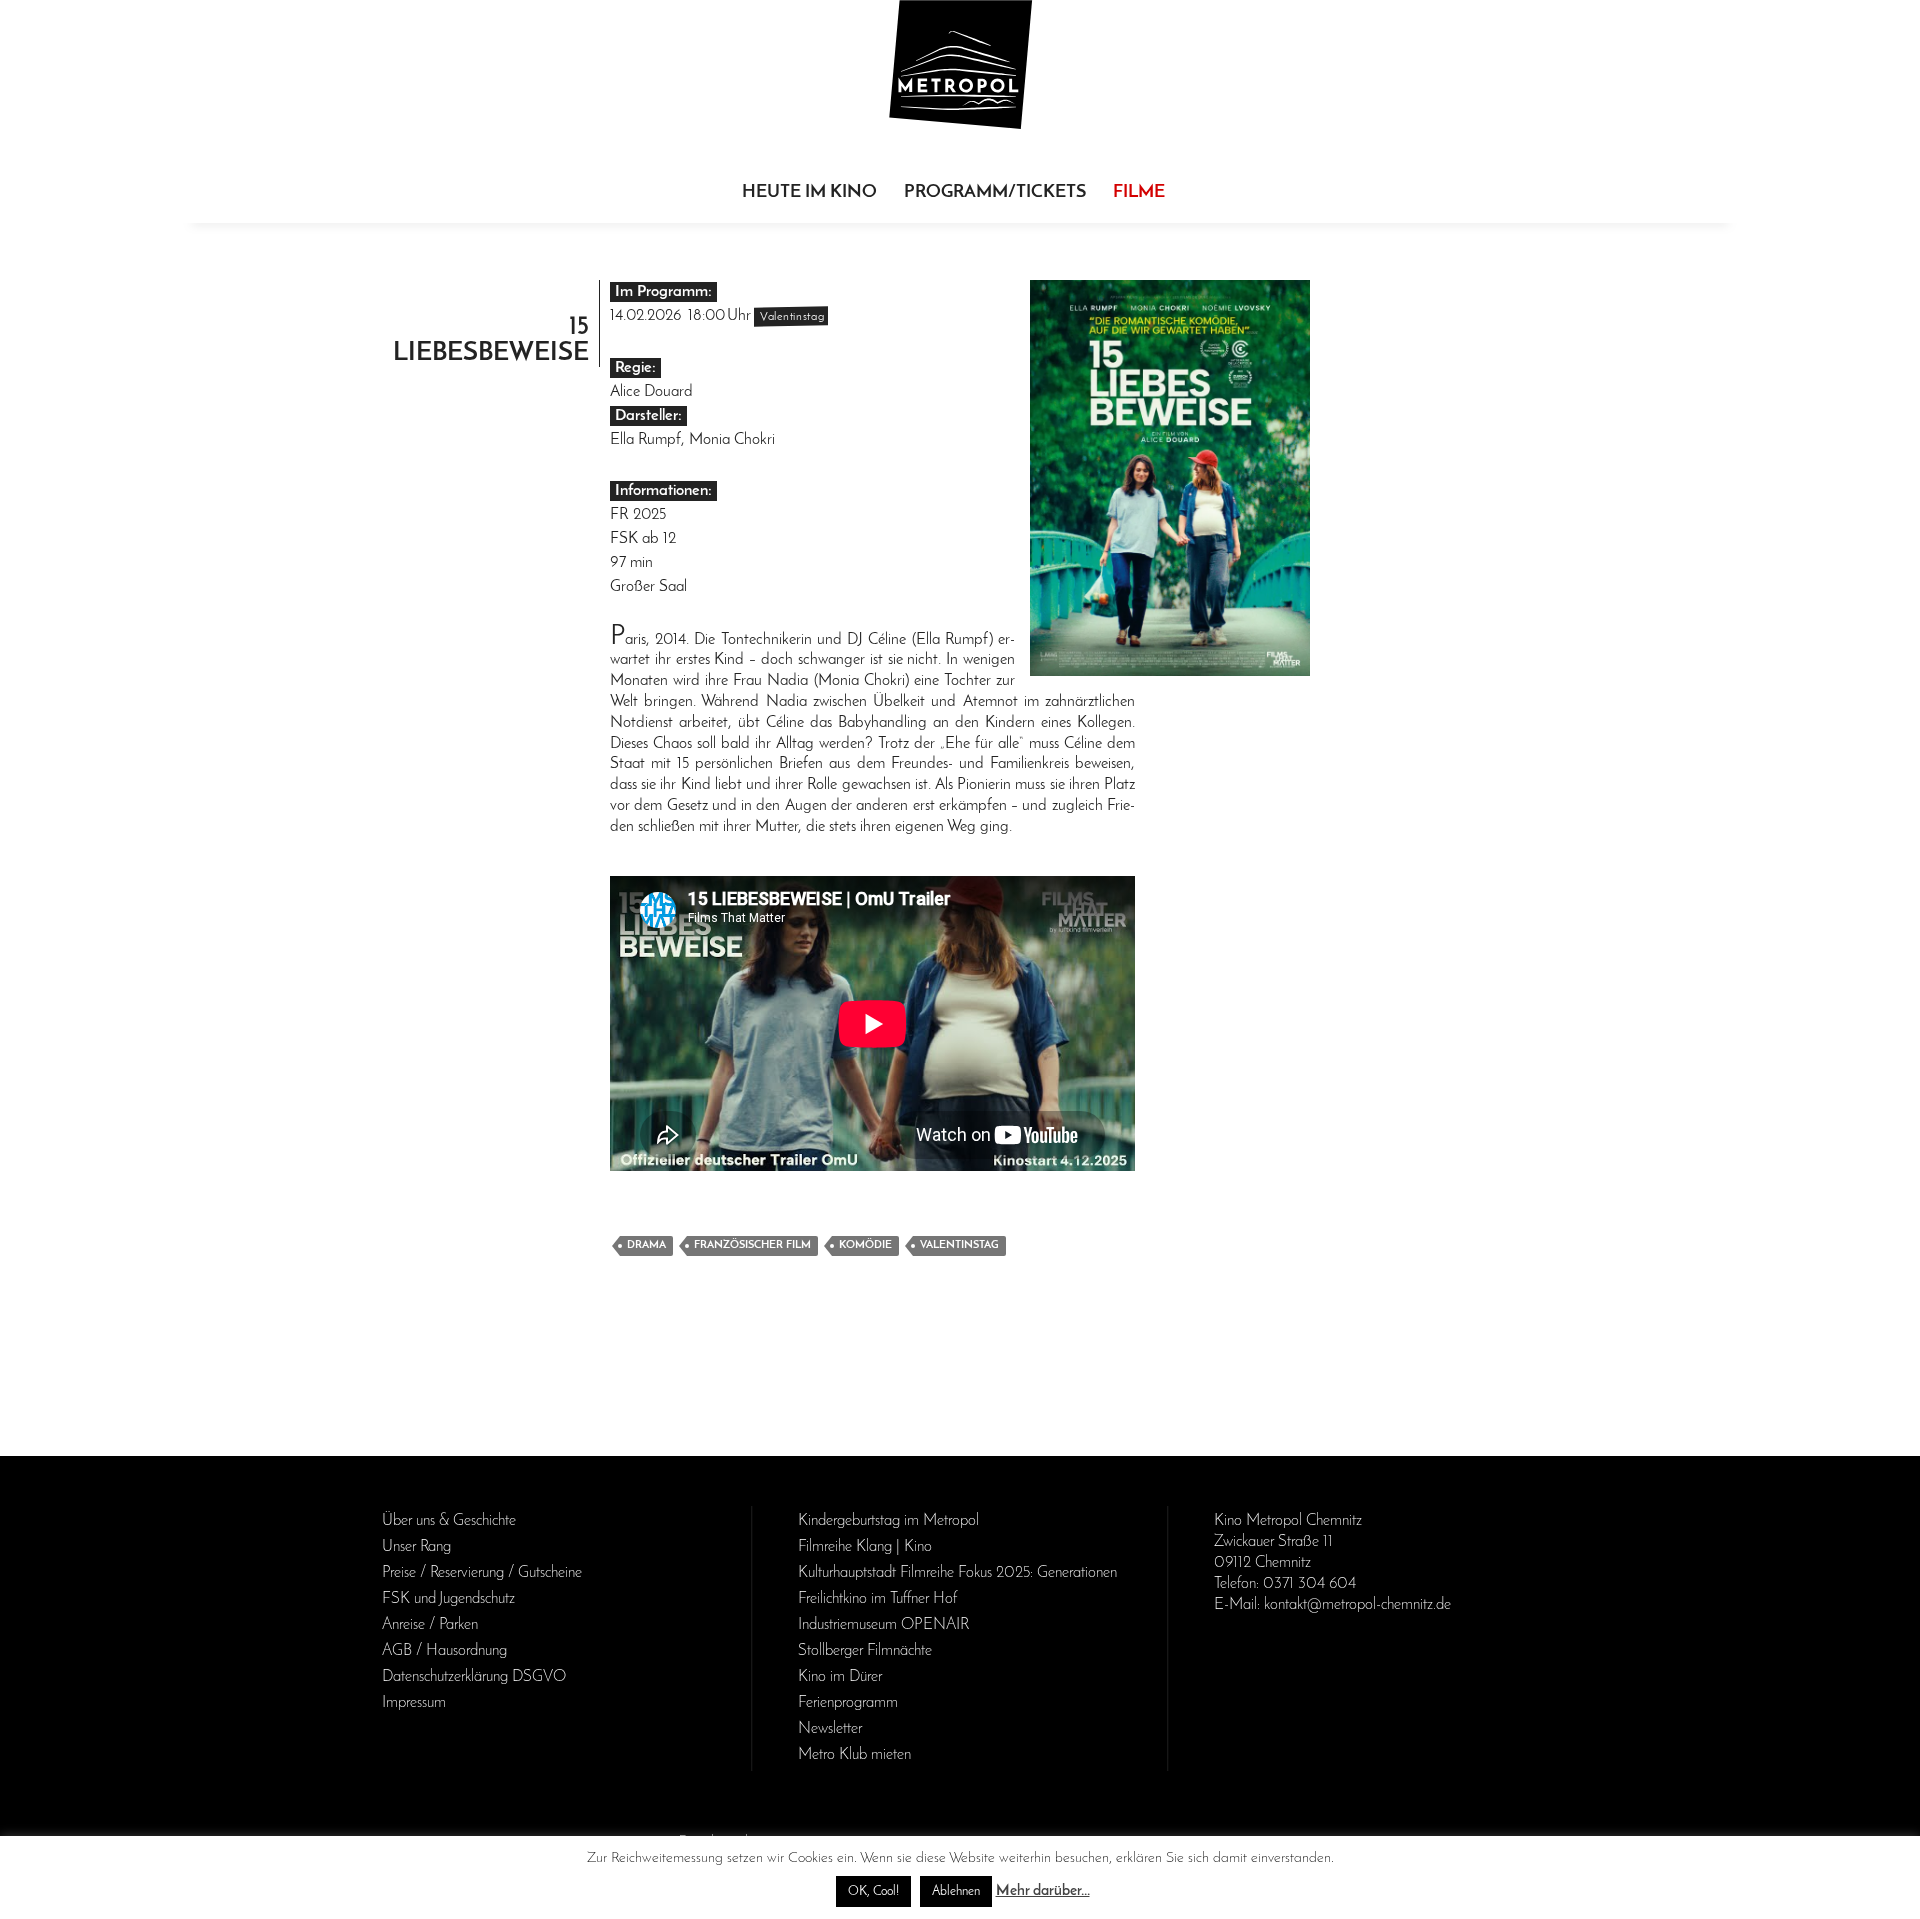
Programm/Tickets (995, 193)
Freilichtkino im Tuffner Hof (877, 1599)
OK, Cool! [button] (873, 1891)
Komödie (865, 1245)
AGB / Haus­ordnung (444, 1651)
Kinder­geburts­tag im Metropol (888, 1521)
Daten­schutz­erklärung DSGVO (474, 1677)
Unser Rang (416, 1547)
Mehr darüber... (1043, 1891)
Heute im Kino (809, 193)
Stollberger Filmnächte (865, 1651)
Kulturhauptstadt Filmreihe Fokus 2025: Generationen (957, 1573)
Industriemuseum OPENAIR (883, 1625)
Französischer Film (752, 1245)
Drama (646, 1245)
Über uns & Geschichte (449, 1521)
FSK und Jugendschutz (448, 1599)
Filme (1139, 193)
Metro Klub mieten (854, 1755)
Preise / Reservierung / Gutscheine (482, 1573)
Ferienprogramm (848, 1703)
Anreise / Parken (430, 1625)
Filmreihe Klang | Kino (865, 1547)
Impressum (414, 1703)
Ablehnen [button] (956, 1891)
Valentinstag (959, 1245)
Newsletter (830, 1729)
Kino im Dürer (840, 1677)
